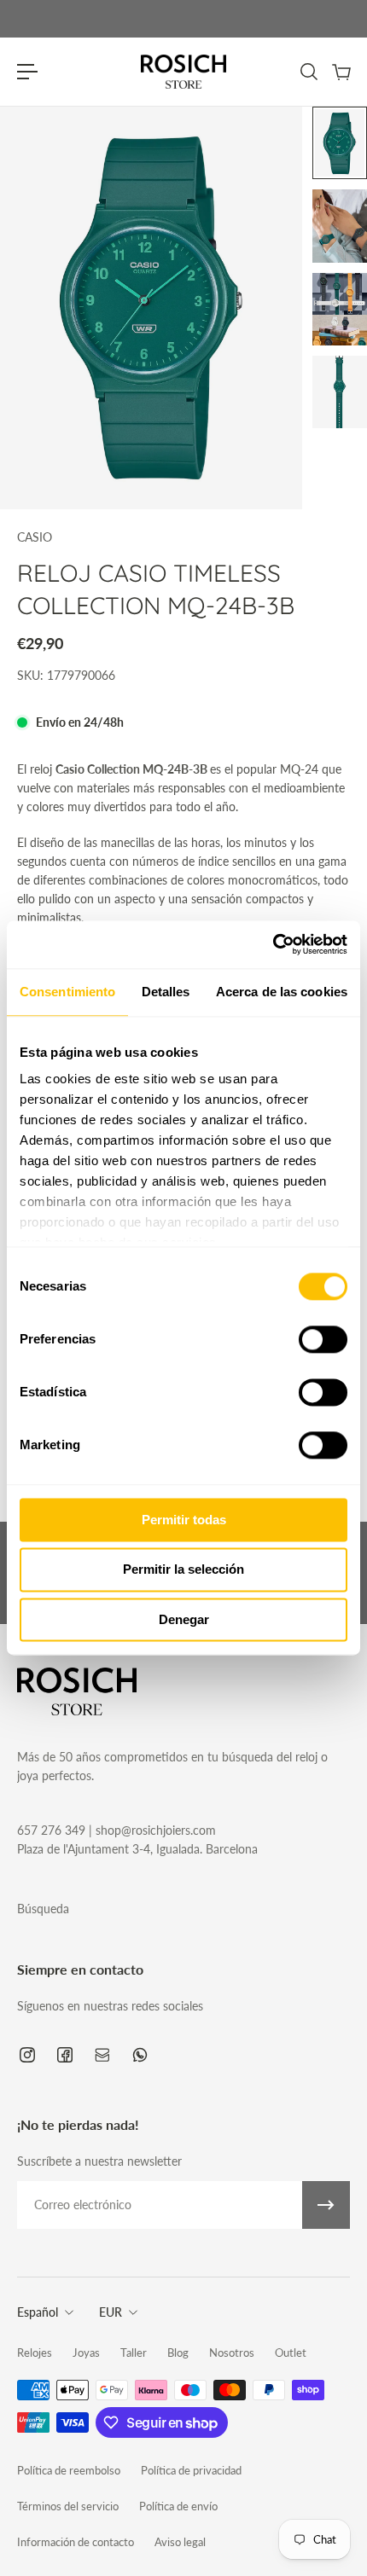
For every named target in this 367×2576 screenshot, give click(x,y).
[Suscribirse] (326, 2205)
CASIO (35, 537)
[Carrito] (341, 72)
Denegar (184, 1619)
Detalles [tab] (166, 992)
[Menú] (27, 72)
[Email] (102, 2055)
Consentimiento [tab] (67, 992)
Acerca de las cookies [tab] (282, 992)
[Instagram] (27, 2055)
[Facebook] (65, 2055)
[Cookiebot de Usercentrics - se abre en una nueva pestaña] (273, 944)
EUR (111, 2312)
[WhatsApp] (140, 2055)
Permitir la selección (183, 1570)
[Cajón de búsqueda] (308, 72)
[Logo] (183, 72)
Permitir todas (184, 1520)
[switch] (323, 1339)
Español (38, 2312)
